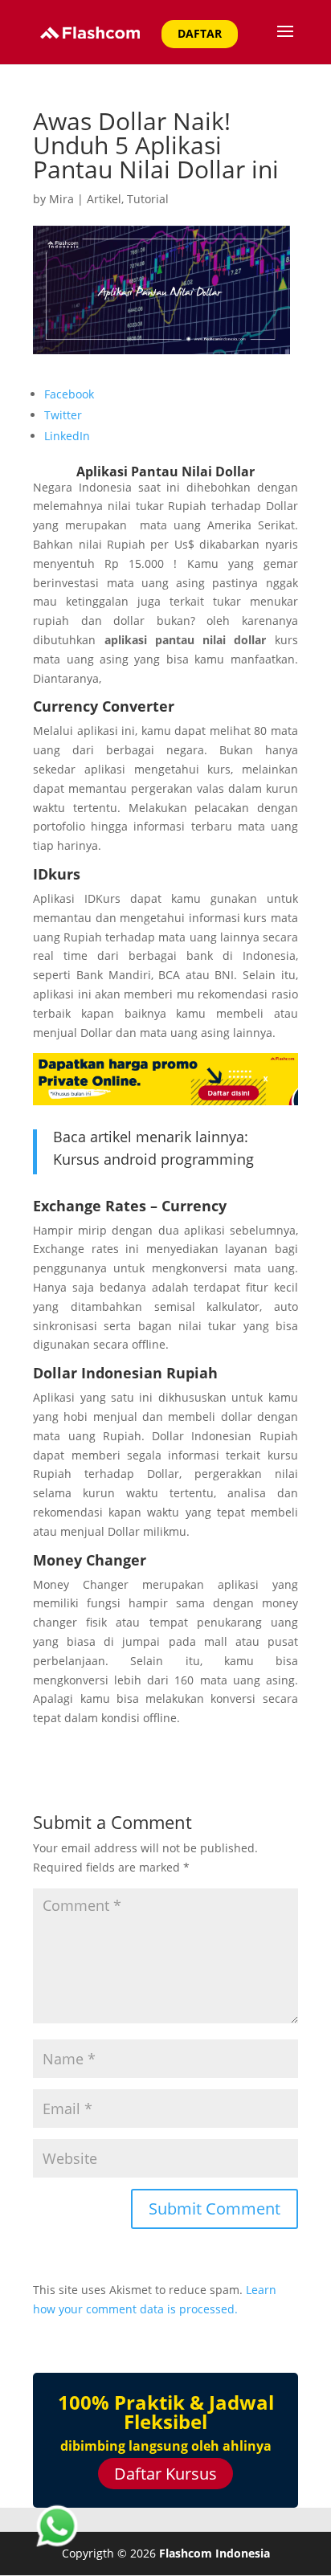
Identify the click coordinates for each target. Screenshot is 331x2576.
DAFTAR (200, 33)
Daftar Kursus (165, 2474)
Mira (61, 199)
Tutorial (148, 199)
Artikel (104, 199)
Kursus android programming (153, 1159)
